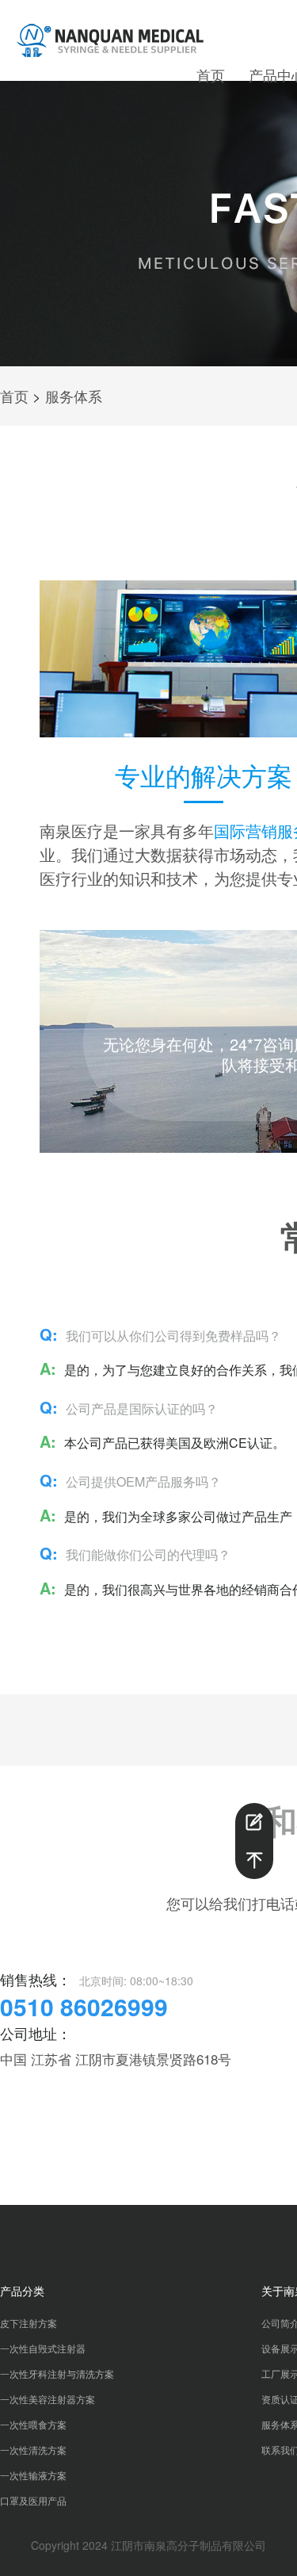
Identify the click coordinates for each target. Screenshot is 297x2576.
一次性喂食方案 (33, 2424)
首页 (211, 75)
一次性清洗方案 (33, 2450)
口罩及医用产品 (33, 2500)
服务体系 (74, 396)
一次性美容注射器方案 (48, 2399)
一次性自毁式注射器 (43, 2348)
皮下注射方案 (29, 2323)
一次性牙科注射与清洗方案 (57, 2373)
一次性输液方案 (33, 2475)
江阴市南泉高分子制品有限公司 (188, 2545)
